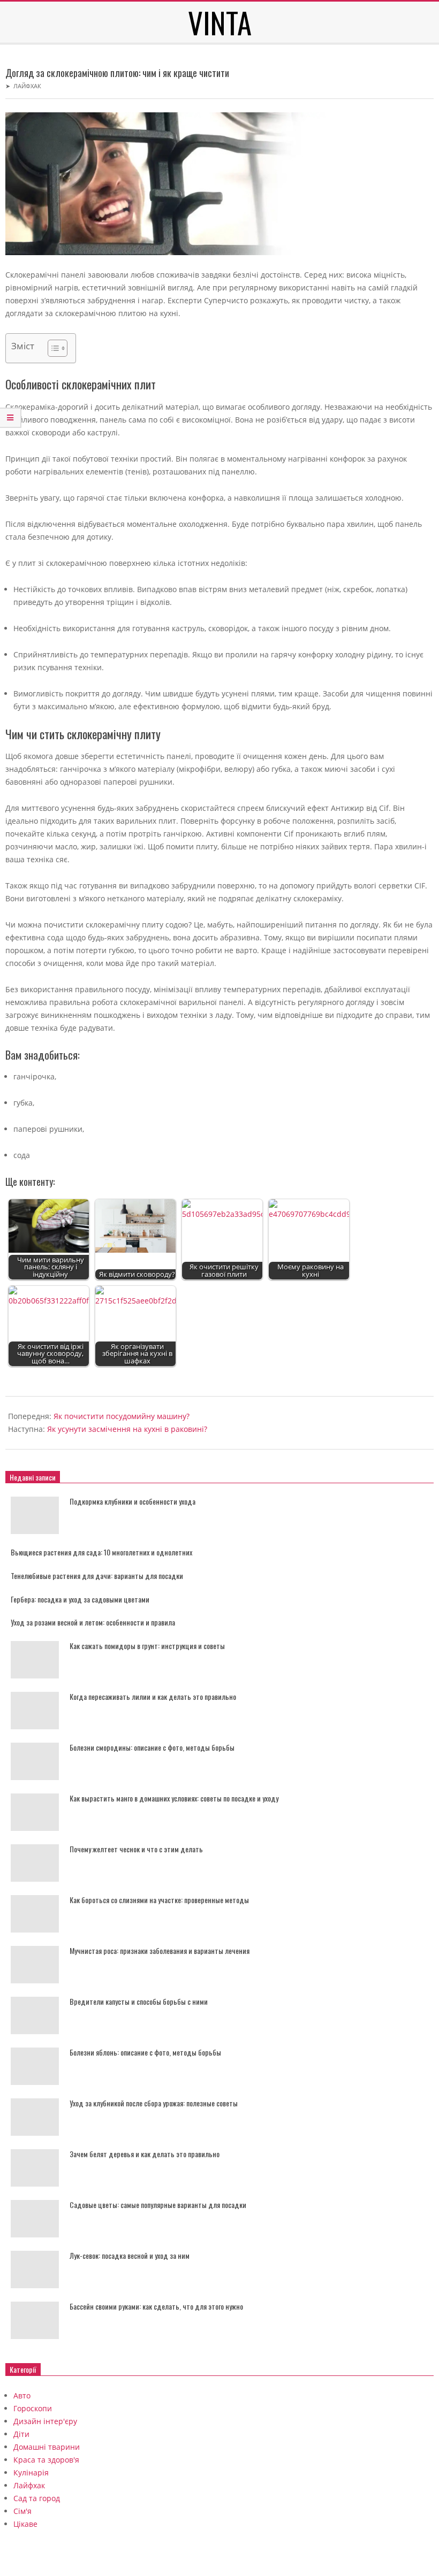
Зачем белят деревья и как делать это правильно (145, 2154)
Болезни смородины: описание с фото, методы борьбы (152, 1747)
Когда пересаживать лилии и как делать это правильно (153, 1696)
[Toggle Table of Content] (52, 348)
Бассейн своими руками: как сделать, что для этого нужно (156, 2306)
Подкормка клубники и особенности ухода (133, 1501)
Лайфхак (27, 86)
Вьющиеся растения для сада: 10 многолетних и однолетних (101, 1552)
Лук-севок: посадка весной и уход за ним (130, 2255)
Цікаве (25, 2524)
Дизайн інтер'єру (45, 2421)
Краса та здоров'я (46, 2460)
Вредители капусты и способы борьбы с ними (139, 2001)
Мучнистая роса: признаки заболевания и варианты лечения (160, 1950)
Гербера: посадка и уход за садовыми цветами (80, 1599)
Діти (21, 2434)
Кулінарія (31, 2472)
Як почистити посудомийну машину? (122, 1416)
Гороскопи (33, 2408)
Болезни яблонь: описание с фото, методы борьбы (145, 2052)
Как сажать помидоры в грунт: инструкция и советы (147, 1646)
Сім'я (22, 2511)
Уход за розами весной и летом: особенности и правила (93, 1622)
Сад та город (37, 2498)
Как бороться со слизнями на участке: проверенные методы (159, 1900)
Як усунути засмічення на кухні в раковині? (127, 1429)
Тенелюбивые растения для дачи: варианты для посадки (97, 1575)
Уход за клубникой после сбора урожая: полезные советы (154, 2103)
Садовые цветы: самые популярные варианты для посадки (158, 2205)
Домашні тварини (47, 2447)
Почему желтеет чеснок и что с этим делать (136, 1849)
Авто (22, 2395)
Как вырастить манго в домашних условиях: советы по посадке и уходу (174, 1798)
